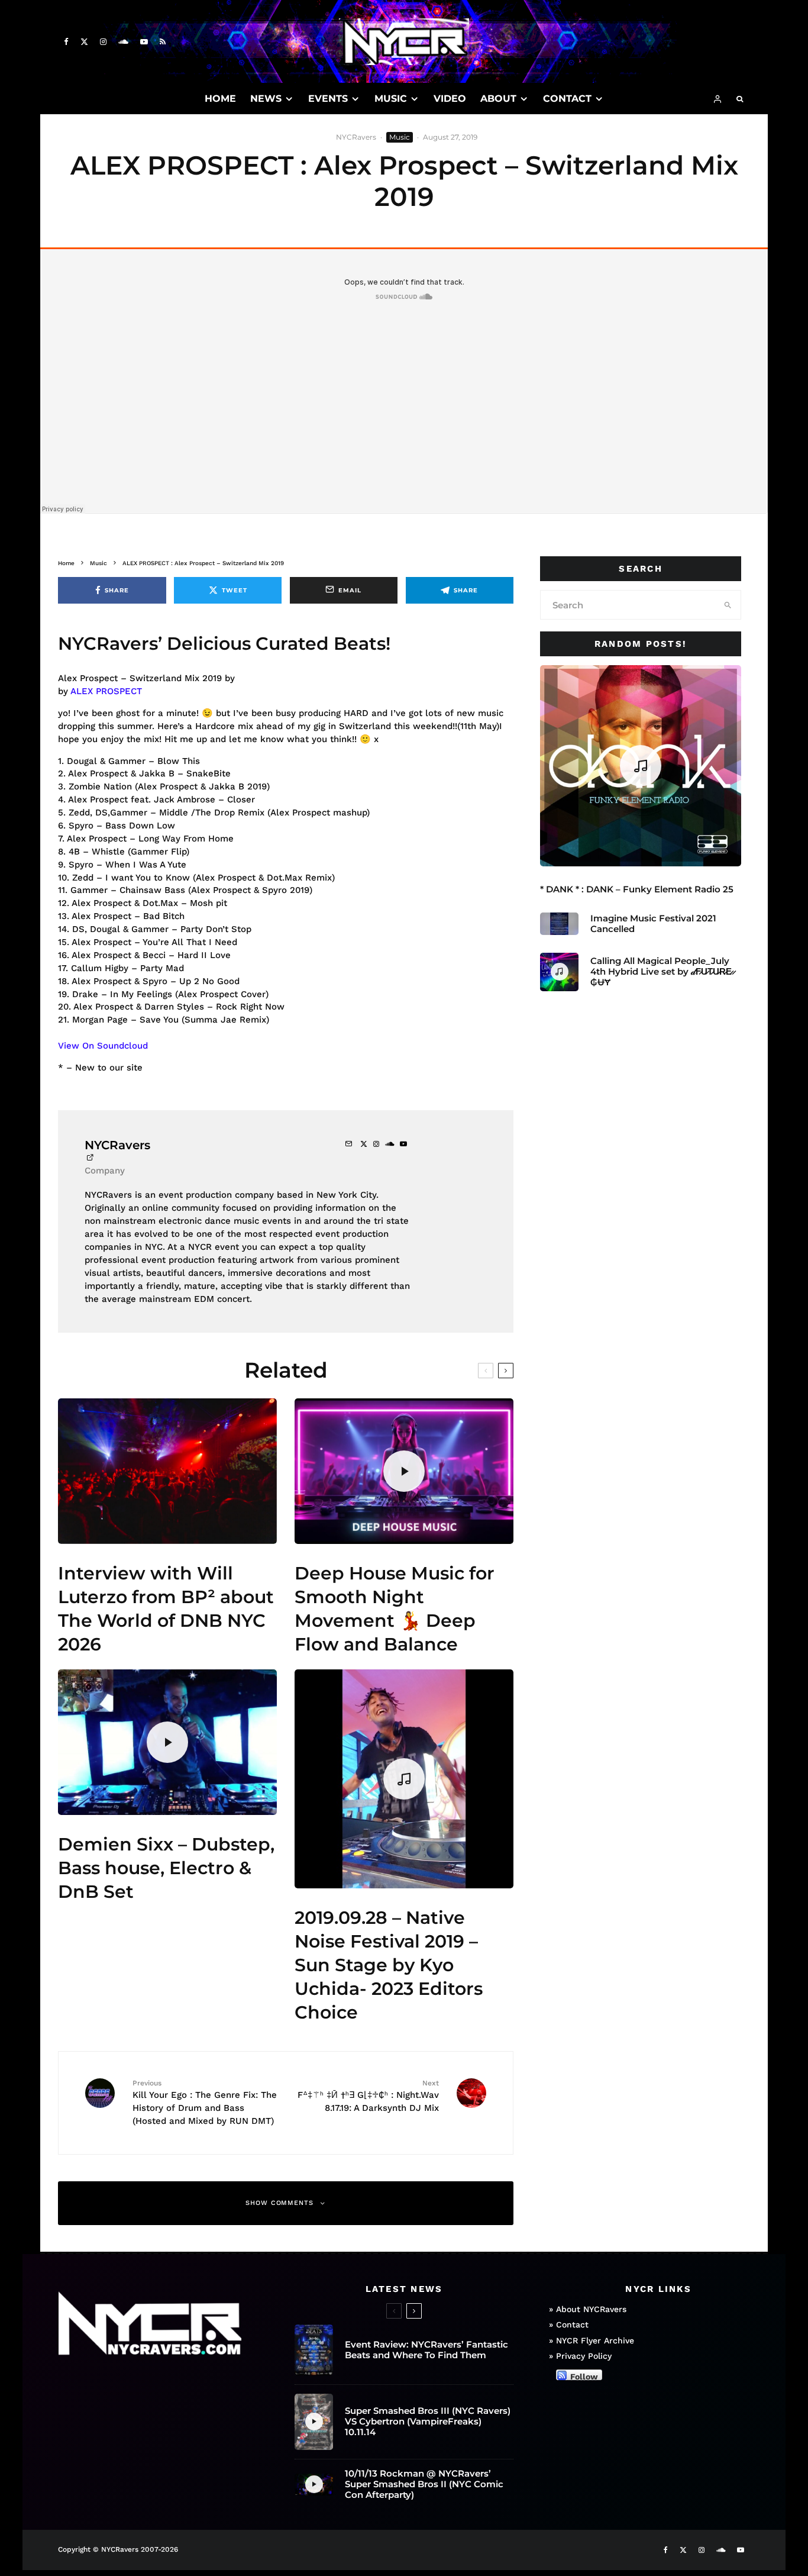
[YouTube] (144, 42)
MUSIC (391, 99)
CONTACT (567, 99)
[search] (728, 605)
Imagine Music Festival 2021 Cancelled (653, 924)
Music (400, 137)
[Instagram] (103, 42)
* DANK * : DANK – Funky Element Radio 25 (637, 889)
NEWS (266, 99)
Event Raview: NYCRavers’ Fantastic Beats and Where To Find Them (426, 2350)
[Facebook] (66, 42)
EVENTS (328, 99)
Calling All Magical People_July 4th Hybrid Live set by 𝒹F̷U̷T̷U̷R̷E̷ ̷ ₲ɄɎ (662, 972)
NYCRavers (356, 137)
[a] (167, 1471)
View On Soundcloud (103, 1046)
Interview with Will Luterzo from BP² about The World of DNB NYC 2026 (166, 1609)
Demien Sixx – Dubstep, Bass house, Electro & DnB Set (166, 1868)
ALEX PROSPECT (106, 691)
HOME (220, 99)
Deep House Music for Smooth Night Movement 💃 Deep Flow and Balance (395, 1609)
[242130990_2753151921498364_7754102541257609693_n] (559, 923)
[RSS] (163, 42)
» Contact (569, 2324)
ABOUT (498, 99)
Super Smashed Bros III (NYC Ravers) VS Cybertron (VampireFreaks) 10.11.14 (428, 2422)
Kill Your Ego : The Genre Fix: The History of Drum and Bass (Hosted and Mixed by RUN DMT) (205, 2102)
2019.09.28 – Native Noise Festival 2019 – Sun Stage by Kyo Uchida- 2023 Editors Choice (389, 1965)
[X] (84, 42)
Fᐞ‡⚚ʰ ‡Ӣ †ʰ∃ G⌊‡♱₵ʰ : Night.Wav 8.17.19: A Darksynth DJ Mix (368, 2096)
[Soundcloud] (123, 42)
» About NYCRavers (588, 2309)
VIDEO (450, 99)
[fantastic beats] (314, 2350)
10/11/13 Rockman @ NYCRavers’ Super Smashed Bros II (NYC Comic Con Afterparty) (424, 2484)
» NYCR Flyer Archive (592, 2340)
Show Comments (280, 2203)
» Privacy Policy (580, 2356)
